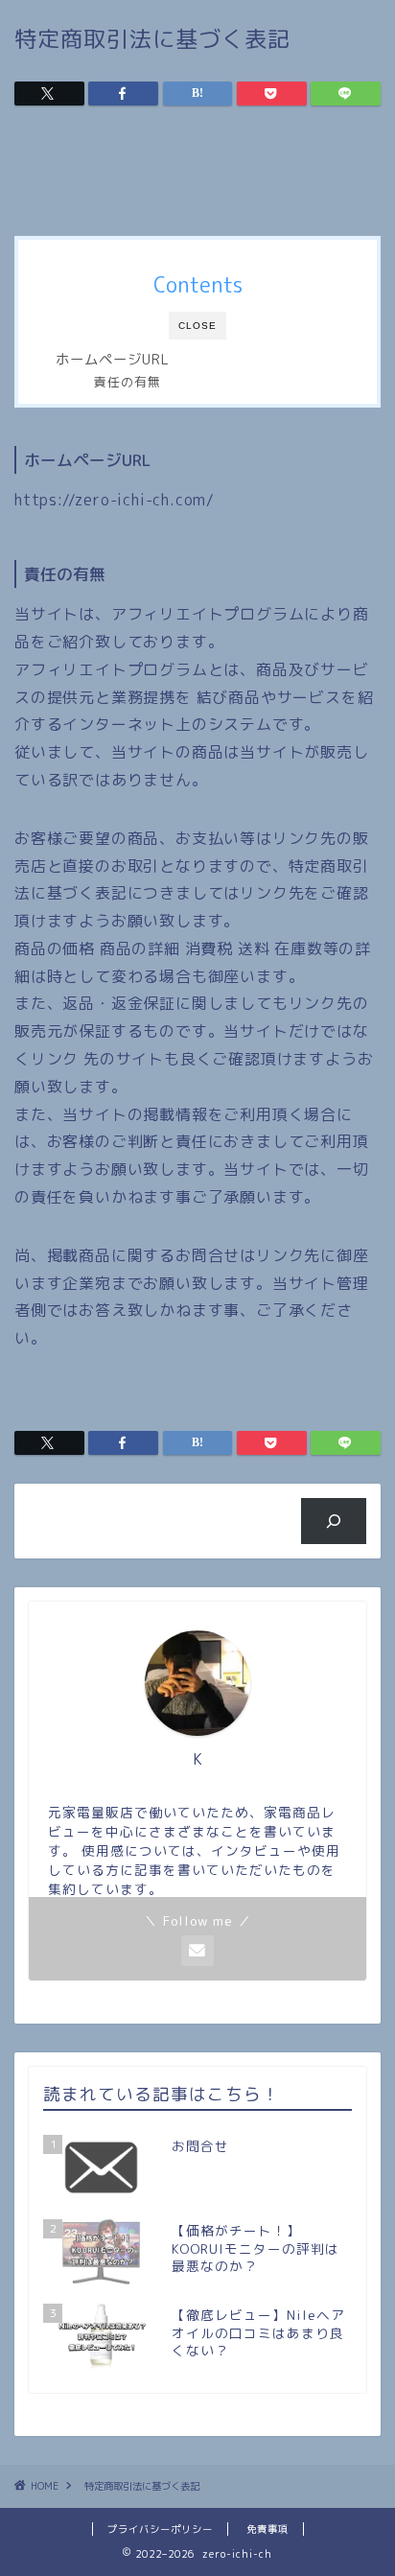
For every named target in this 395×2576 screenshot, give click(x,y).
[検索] (334, 1521)
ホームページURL (113, 360)
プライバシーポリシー (160, 2529)
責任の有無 (128, 382)
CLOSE (197, 326)
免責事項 (267, 2529)
